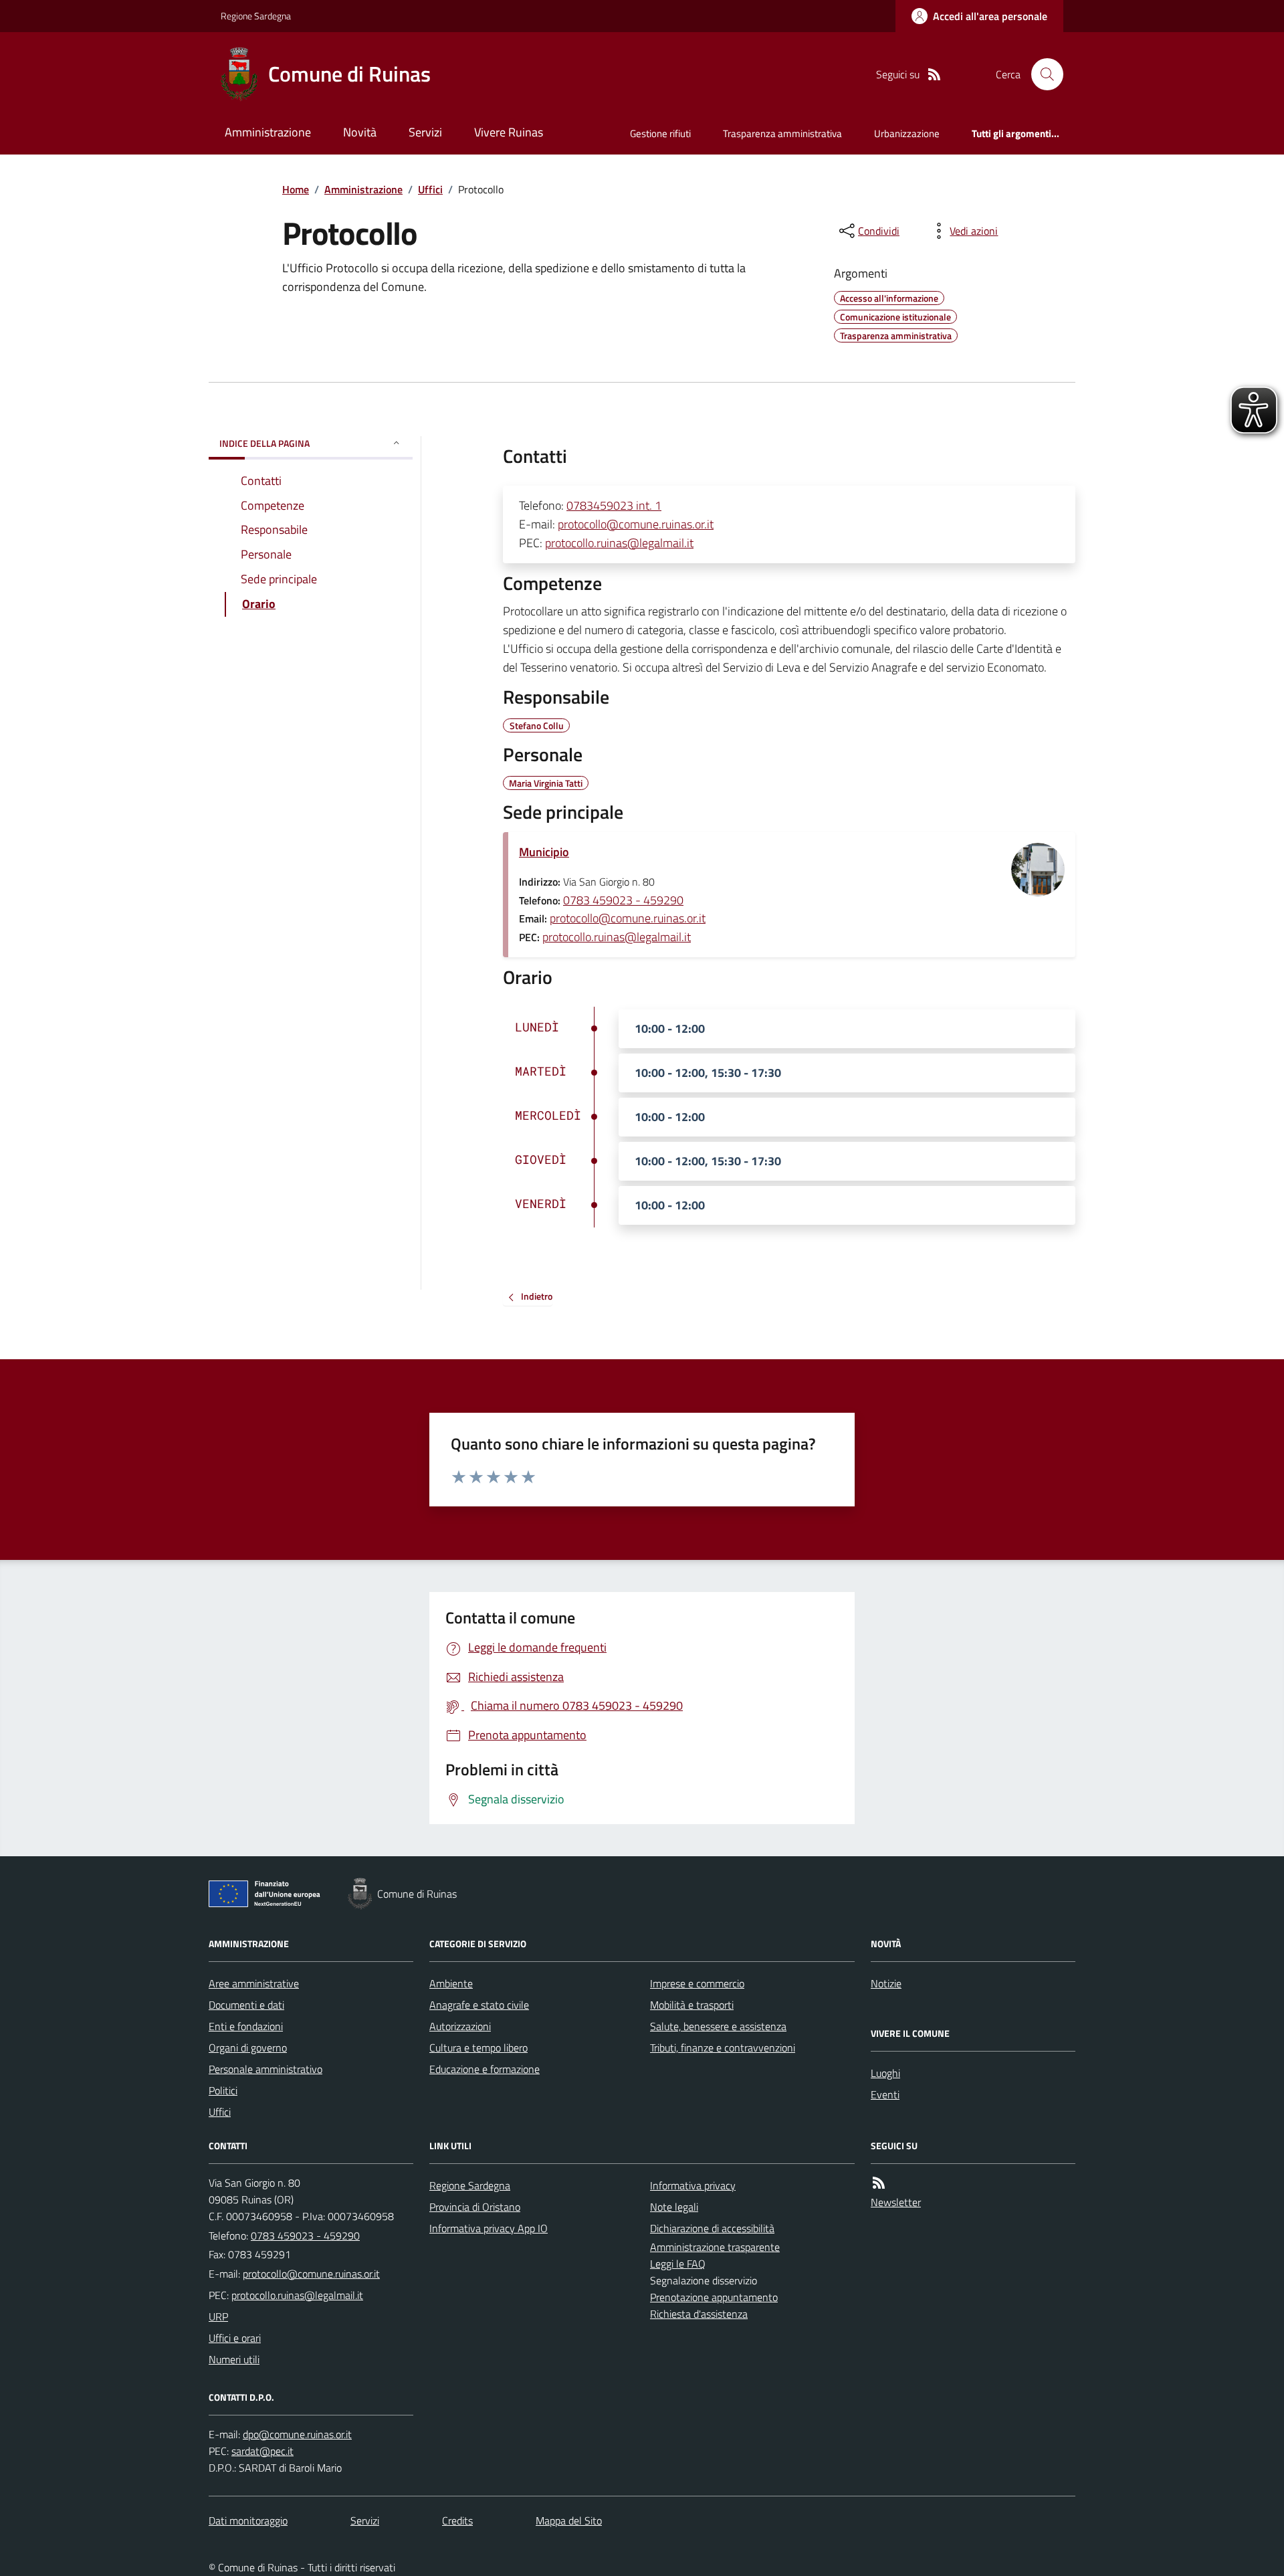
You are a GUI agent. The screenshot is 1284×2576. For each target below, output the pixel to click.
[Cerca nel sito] (1042, 74)
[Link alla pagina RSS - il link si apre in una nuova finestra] (934, 75)
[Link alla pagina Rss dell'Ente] (879, 2183)
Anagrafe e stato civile (479, 2005)
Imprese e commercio (697, 1983)
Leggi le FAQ (678, 2264)
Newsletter (896, 2202)
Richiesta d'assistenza (699, 2314)
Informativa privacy (693, 2185)
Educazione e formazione (485, 2069)
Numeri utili (234, 2359)
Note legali (674, 2207)
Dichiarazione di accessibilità (712, 2228)
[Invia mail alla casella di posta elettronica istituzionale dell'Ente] (311, 2274)
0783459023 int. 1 (614, 505)
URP (218, 2316)
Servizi (425, 132)
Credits (457, 2520)
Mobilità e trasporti (692, 2005)
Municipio (544, 852)
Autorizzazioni (460, 2026)
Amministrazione (268, 132)
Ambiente (451, 1983)
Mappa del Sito (569, 2520)
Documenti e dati (246, 2005)
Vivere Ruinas (509, 132)
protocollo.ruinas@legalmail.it (619, 543)
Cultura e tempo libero (478, 2048)
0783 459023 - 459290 (623, 900)
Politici (223, 2090)
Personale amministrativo (265, 2069)
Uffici (430, 189)
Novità (360, 132)
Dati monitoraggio (248, 2520)
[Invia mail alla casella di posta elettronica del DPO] (297, 2435)
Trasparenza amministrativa (782, 133)
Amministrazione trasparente (715, 2247)
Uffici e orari (235, 2338)
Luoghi (885, 2073)
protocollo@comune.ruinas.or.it (636, 524)
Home (296, 189)
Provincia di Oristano (475, 2207)
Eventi (885, 2094)
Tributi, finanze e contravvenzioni (723, 2048)
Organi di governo (248, 2048)
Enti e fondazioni (246, 2026)
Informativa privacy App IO (489, 2228)
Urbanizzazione (907, 133)
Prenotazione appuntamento (714, 2297)
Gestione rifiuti (660, 133)
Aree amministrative (254, 1983)
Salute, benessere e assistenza (718, 2026)
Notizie (886, 1983)
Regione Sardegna (256, 16)
